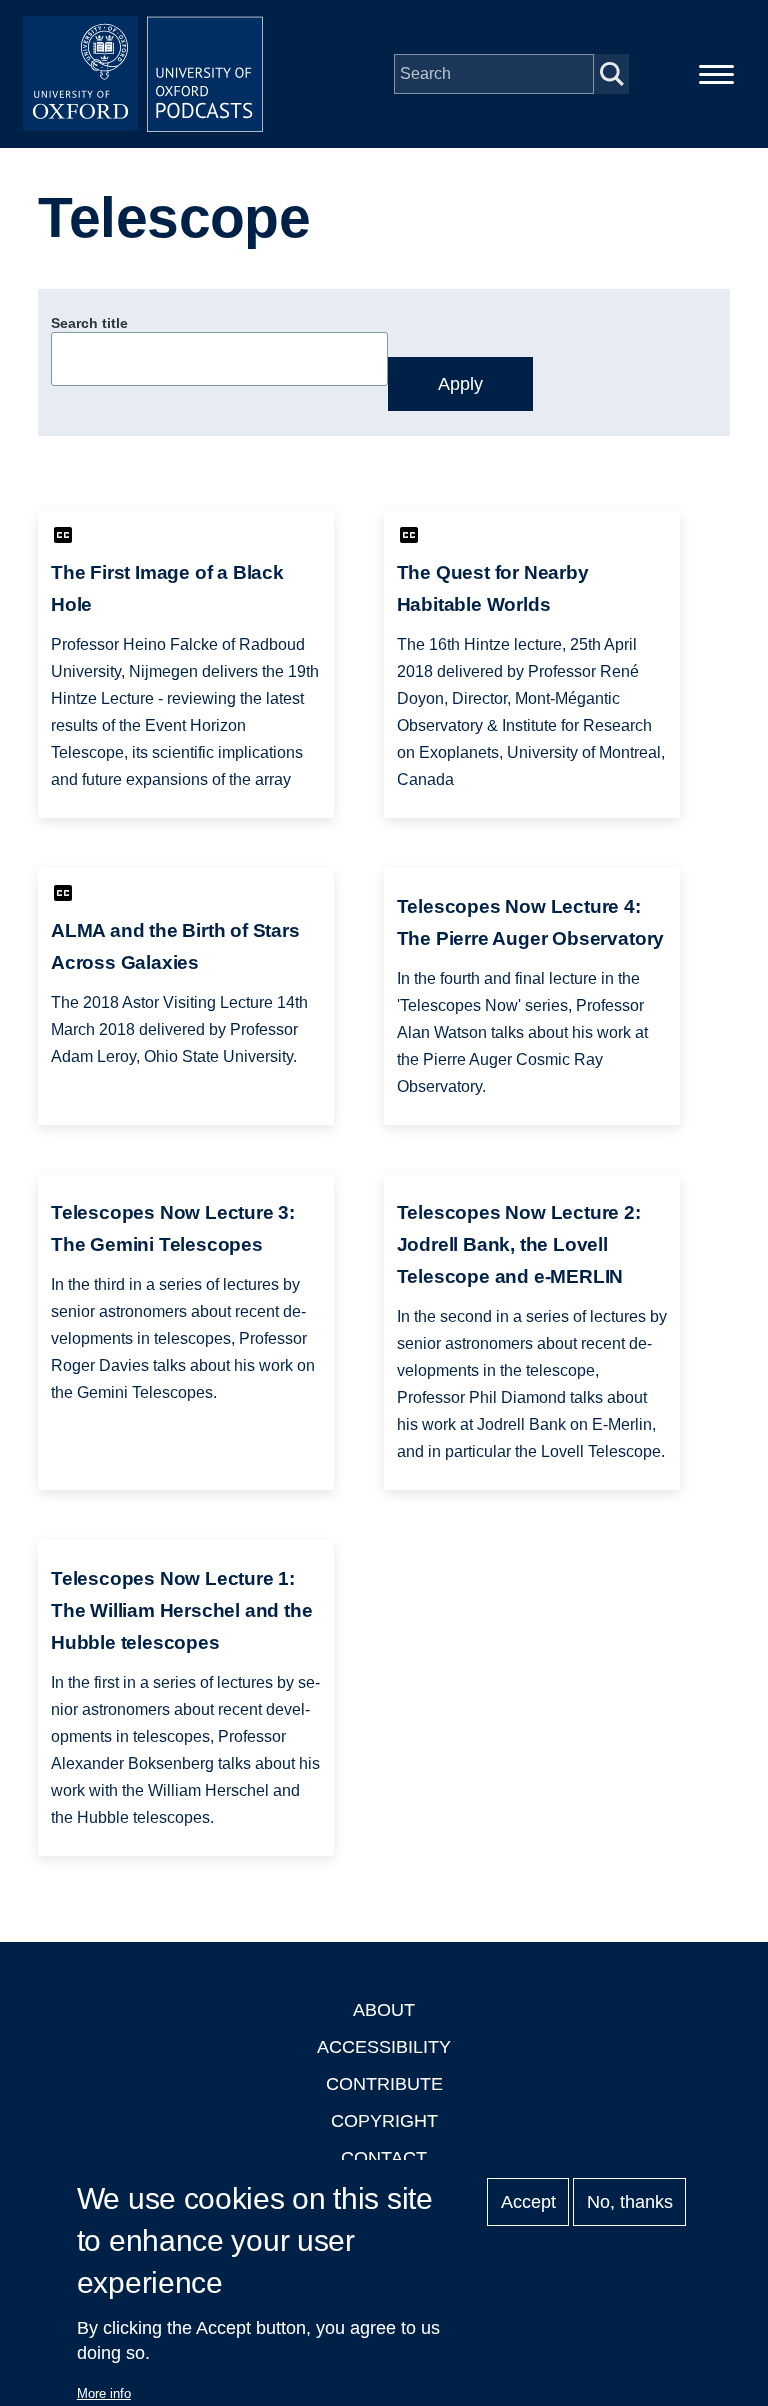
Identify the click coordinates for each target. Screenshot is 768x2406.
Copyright (384, 2121)
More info (104, 2393)
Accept (528, 2202)
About (384, 2010)
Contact (384, 2158)
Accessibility (384, 2047)
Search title (89, 323)
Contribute (384, 2084)
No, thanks (630, 2202)
